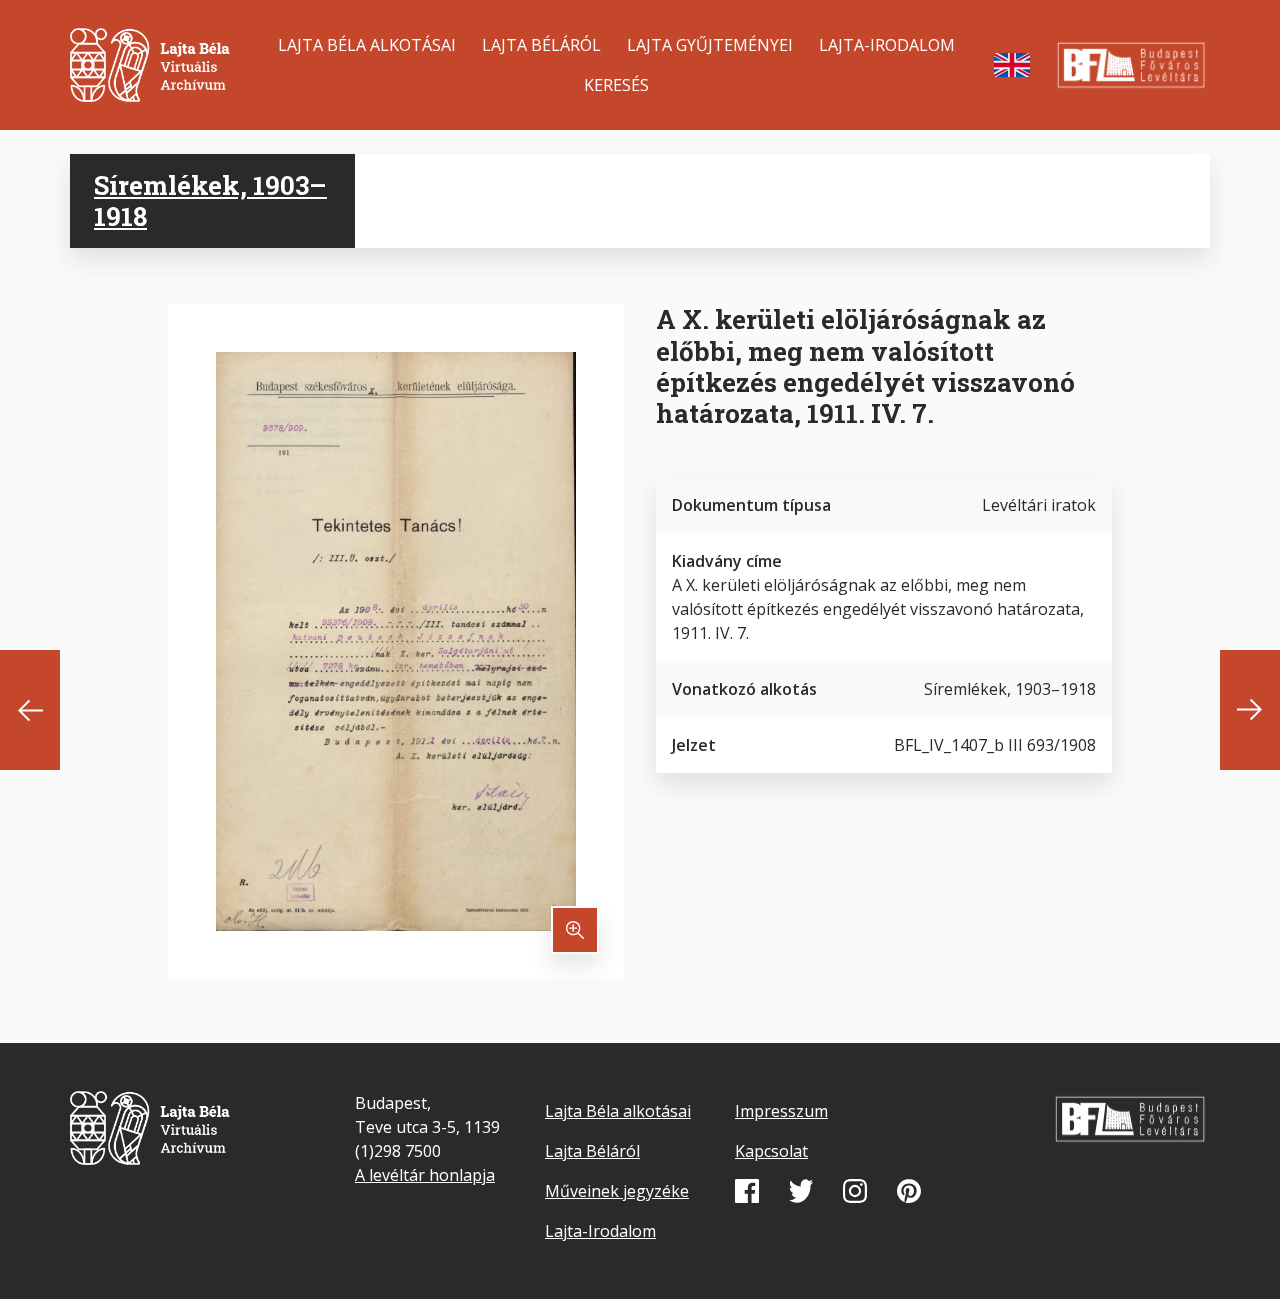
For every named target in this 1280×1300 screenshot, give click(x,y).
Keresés (616, 85)
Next (1250, 710)
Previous (30, 710)
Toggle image (575, 930)
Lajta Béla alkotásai (367, 45)
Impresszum (781, 1111)
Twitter (801, 1191)
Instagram (855, 1191)
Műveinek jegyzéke (617, 1191)
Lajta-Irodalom (887, 45)
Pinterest (909, 1191)
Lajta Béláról (541, 45)
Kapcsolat (771, 1151)
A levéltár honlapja (425, 1175)
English (1012, 65)
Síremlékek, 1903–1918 (210, 200)
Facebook (747, 1191)
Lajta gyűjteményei (710, 45)
